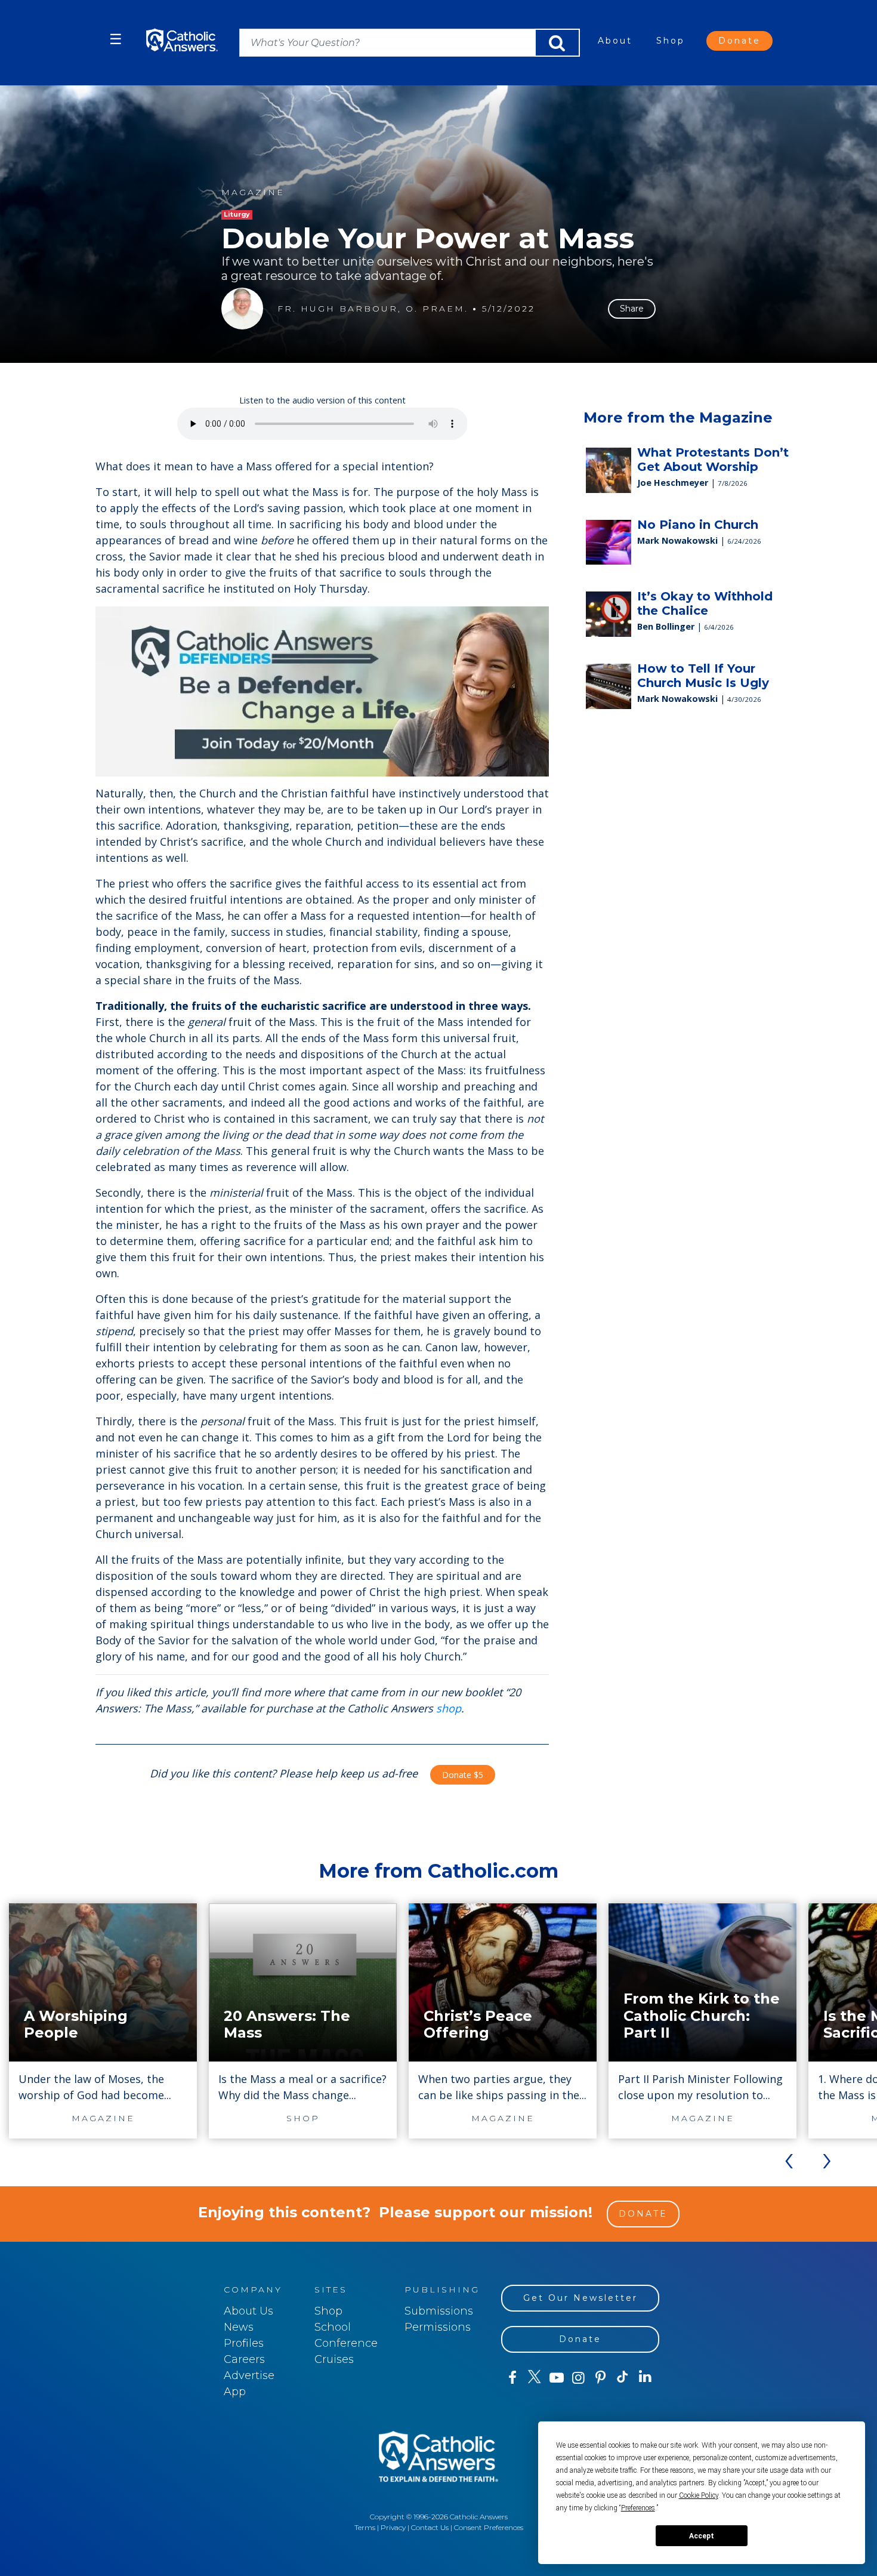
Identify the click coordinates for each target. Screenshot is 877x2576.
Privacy (393, 2527)
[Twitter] (534, 2378)
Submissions (439, 2311)
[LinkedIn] (645, 2377)
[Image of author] (242, 309)
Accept (702, 2536)
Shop (671, 41)
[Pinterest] (600, 2378)
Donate (739, 41)
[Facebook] (512, 2378)
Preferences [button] (638, 2508)
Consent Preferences (489, 2527)
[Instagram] (578, 2378)
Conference (346, 2343)
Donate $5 (463, 1775)
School (333, 2327)
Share (632, 309)
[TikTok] (623, 2378)
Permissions (438, 2327)
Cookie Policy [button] (699, 2495)
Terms (365, 2527)
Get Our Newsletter (580, 2298)
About (615, 41)
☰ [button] (116, 39)
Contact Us (430, 2527)
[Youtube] (556, 2378)
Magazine (253, 192)
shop (449, 1708)
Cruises (334, 2359)
